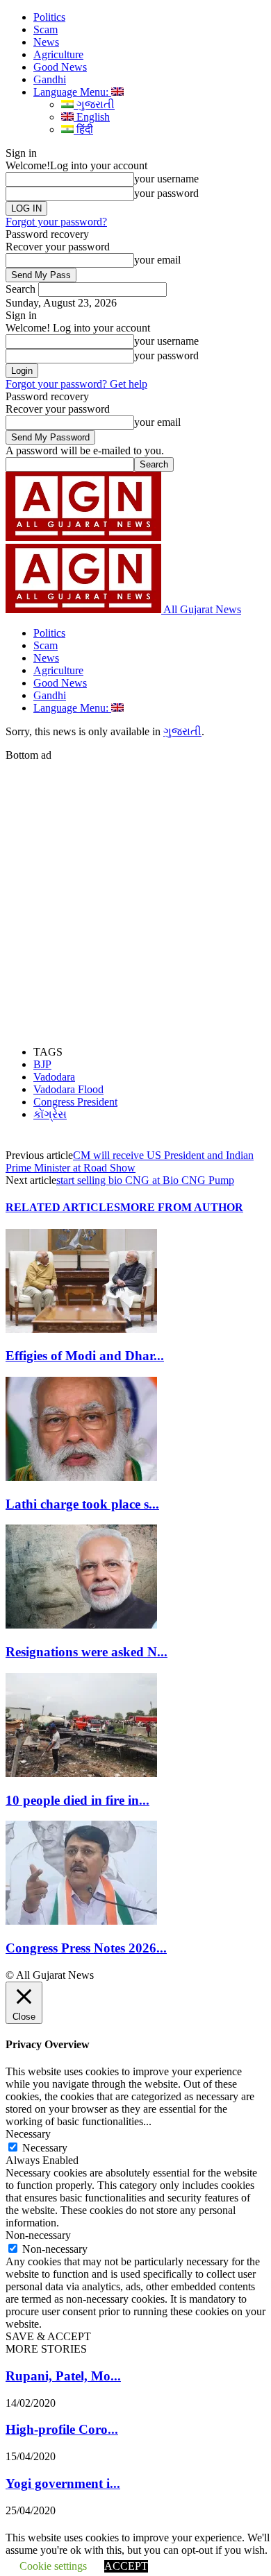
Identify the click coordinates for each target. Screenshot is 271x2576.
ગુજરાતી (94, 104)
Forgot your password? (56, 222)
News (46, 42)
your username (166, 179)
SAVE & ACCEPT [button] (48, 2336)
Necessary (45, 2148)
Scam (46, 29)
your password (166, 193)
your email (157, 260)
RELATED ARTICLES (63, 1207)
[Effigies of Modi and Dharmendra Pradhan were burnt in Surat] (81, 1329)
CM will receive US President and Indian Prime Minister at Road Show (130, 1161)
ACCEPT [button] (126, 2566)
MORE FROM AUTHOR (182, 1207)
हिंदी (83, 129)
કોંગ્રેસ (50, 1114)
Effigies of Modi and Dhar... (85, 1356)
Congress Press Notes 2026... (86, 1948)
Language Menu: (72, 92)
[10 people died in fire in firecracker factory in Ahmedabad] (81, 1773)
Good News (60, 67)
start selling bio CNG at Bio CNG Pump (145, 1180)
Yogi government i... (63, 2483)
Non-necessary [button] (38, 2235)
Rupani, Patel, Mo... (63, 2376)
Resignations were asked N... (87, 1652)
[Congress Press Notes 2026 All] (81, 1921)
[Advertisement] (135, 897)
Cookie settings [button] (53, 2566)
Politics (49, 17)
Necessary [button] (28, 2134)
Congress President (75, 1102)
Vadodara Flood (68, 1089)
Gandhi (50, 79)
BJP (42, 1064)
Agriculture (58, 54)
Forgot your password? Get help (76, 384)
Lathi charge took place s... (82, 1504)
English (92, 117)
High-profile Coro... (62, 2429)
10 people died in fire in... (77, 1800)
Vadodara (54, 1077)
